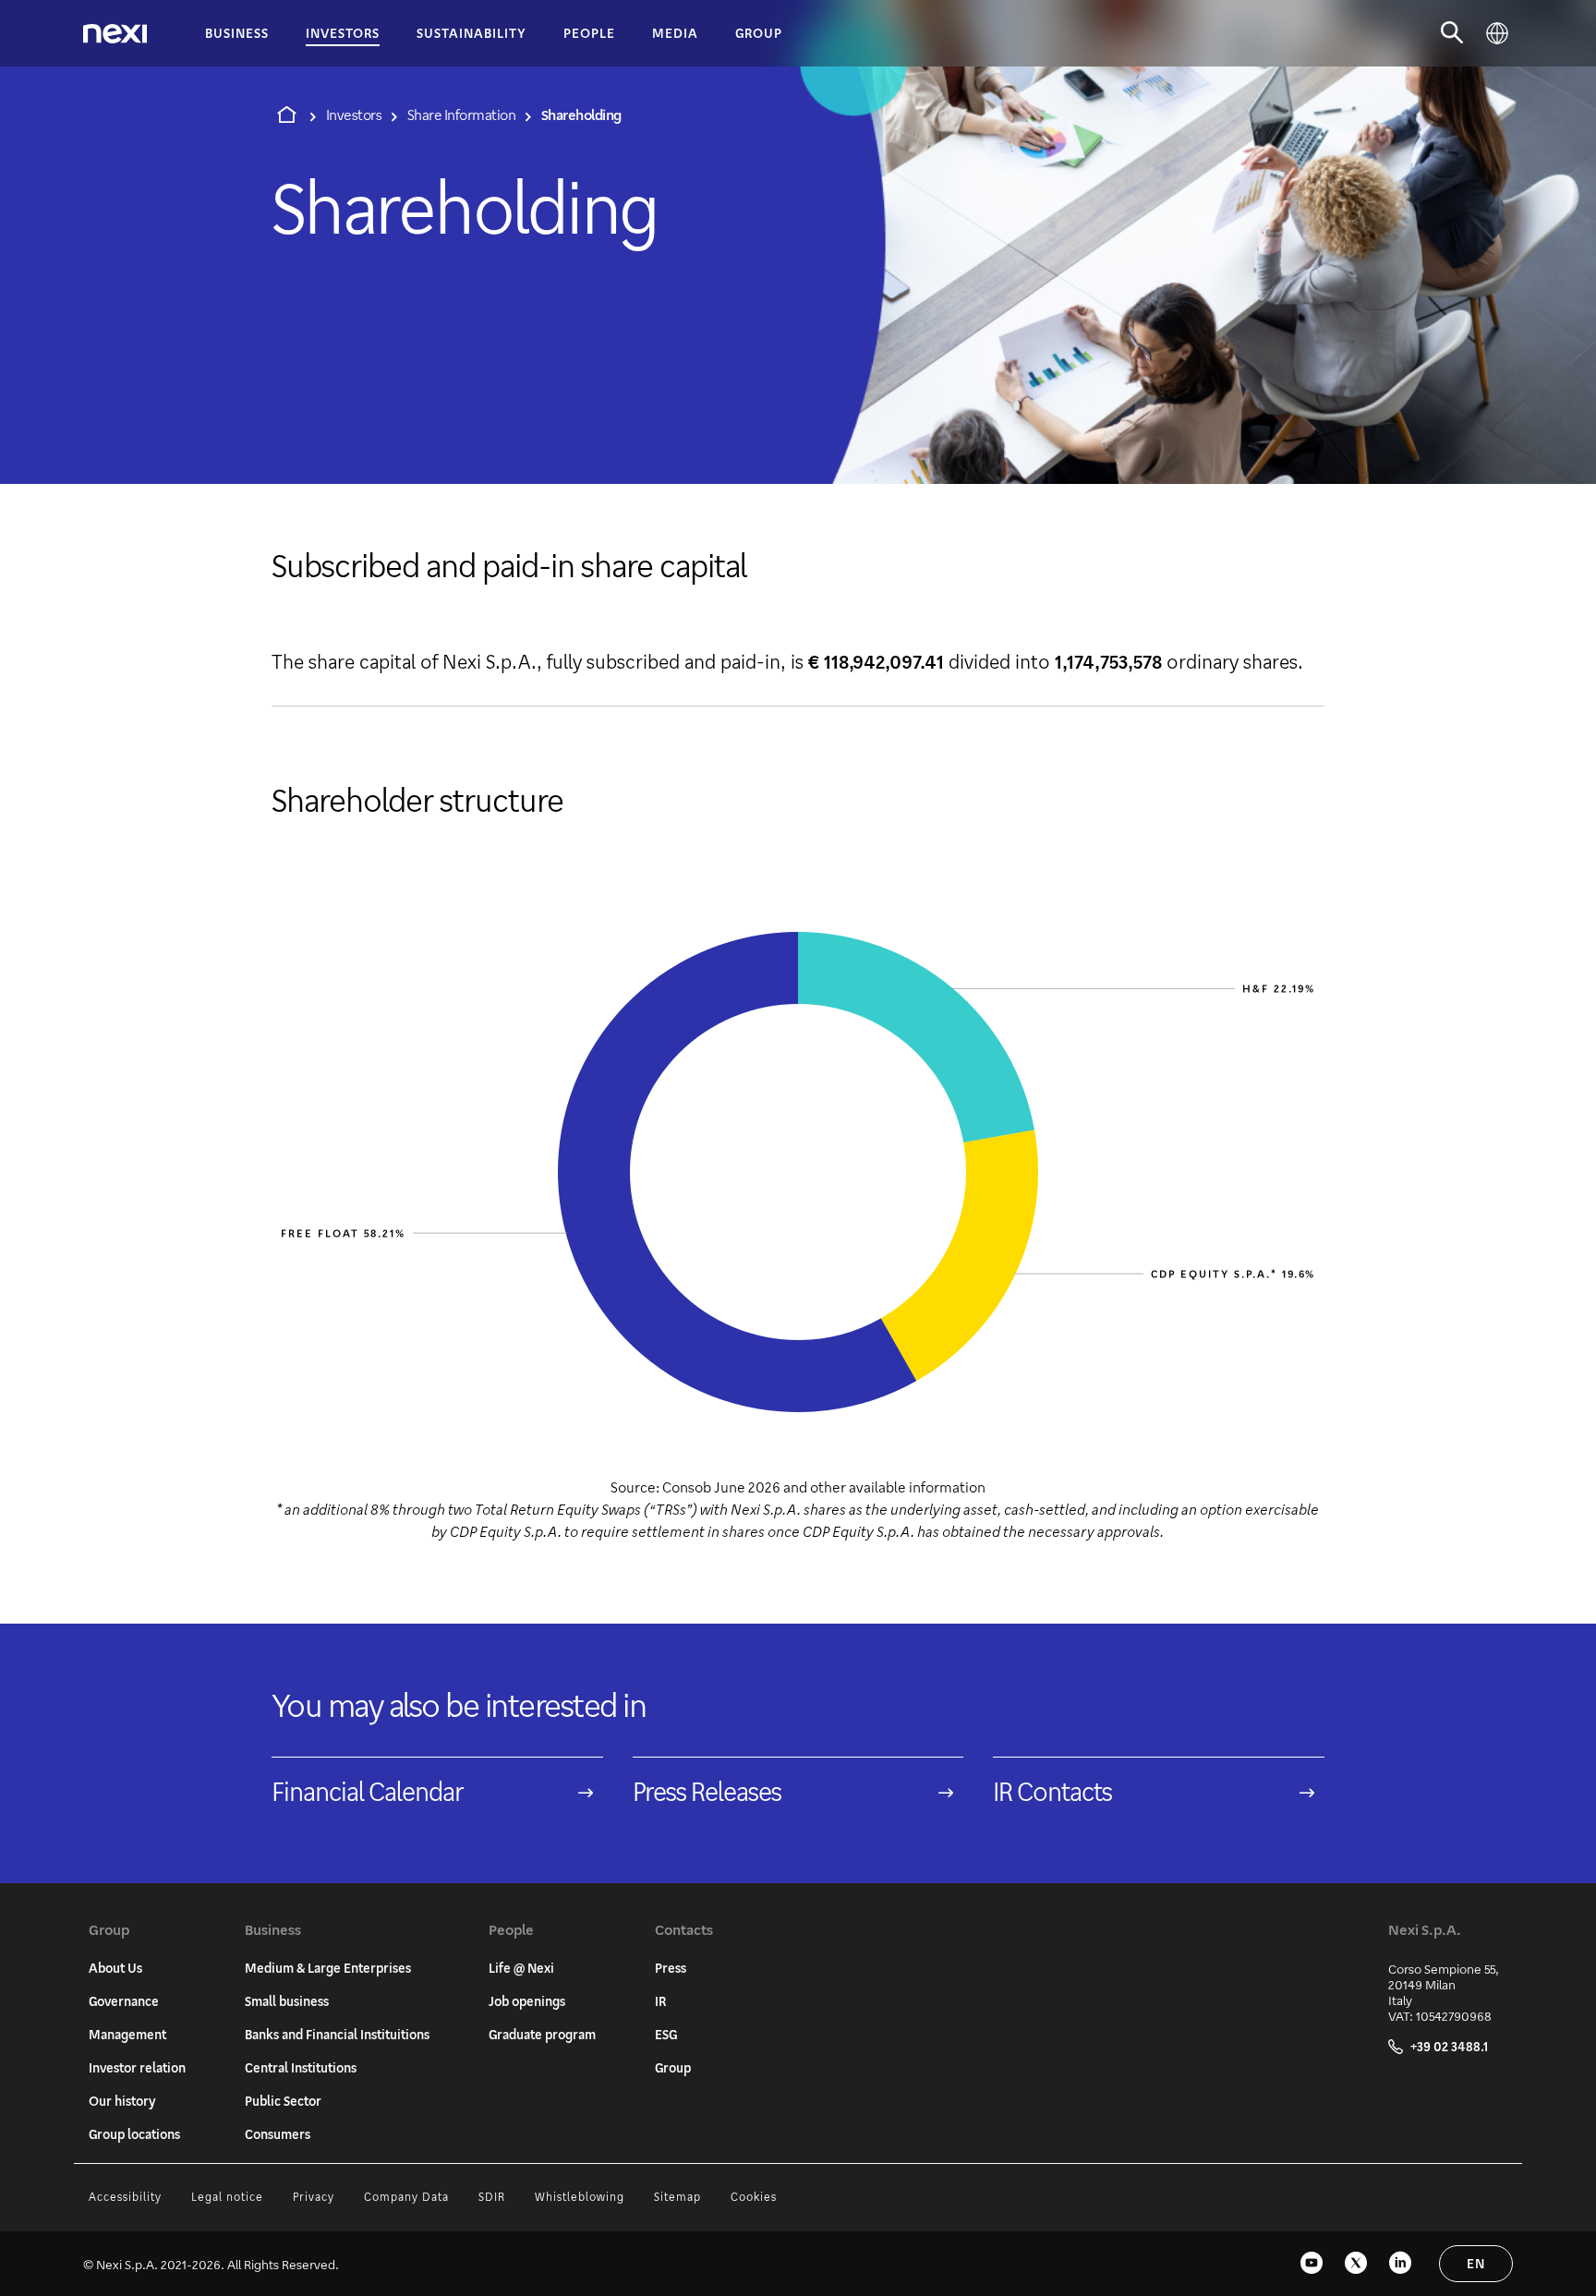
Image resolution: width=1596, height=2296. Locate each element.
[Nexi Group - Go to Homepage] (115, 34)
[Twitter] (1356, 2264)
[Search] (1452, 33)
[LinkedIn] (1400, 2264)
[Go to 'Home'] (286, 115)
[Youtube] (1312, 2264)
